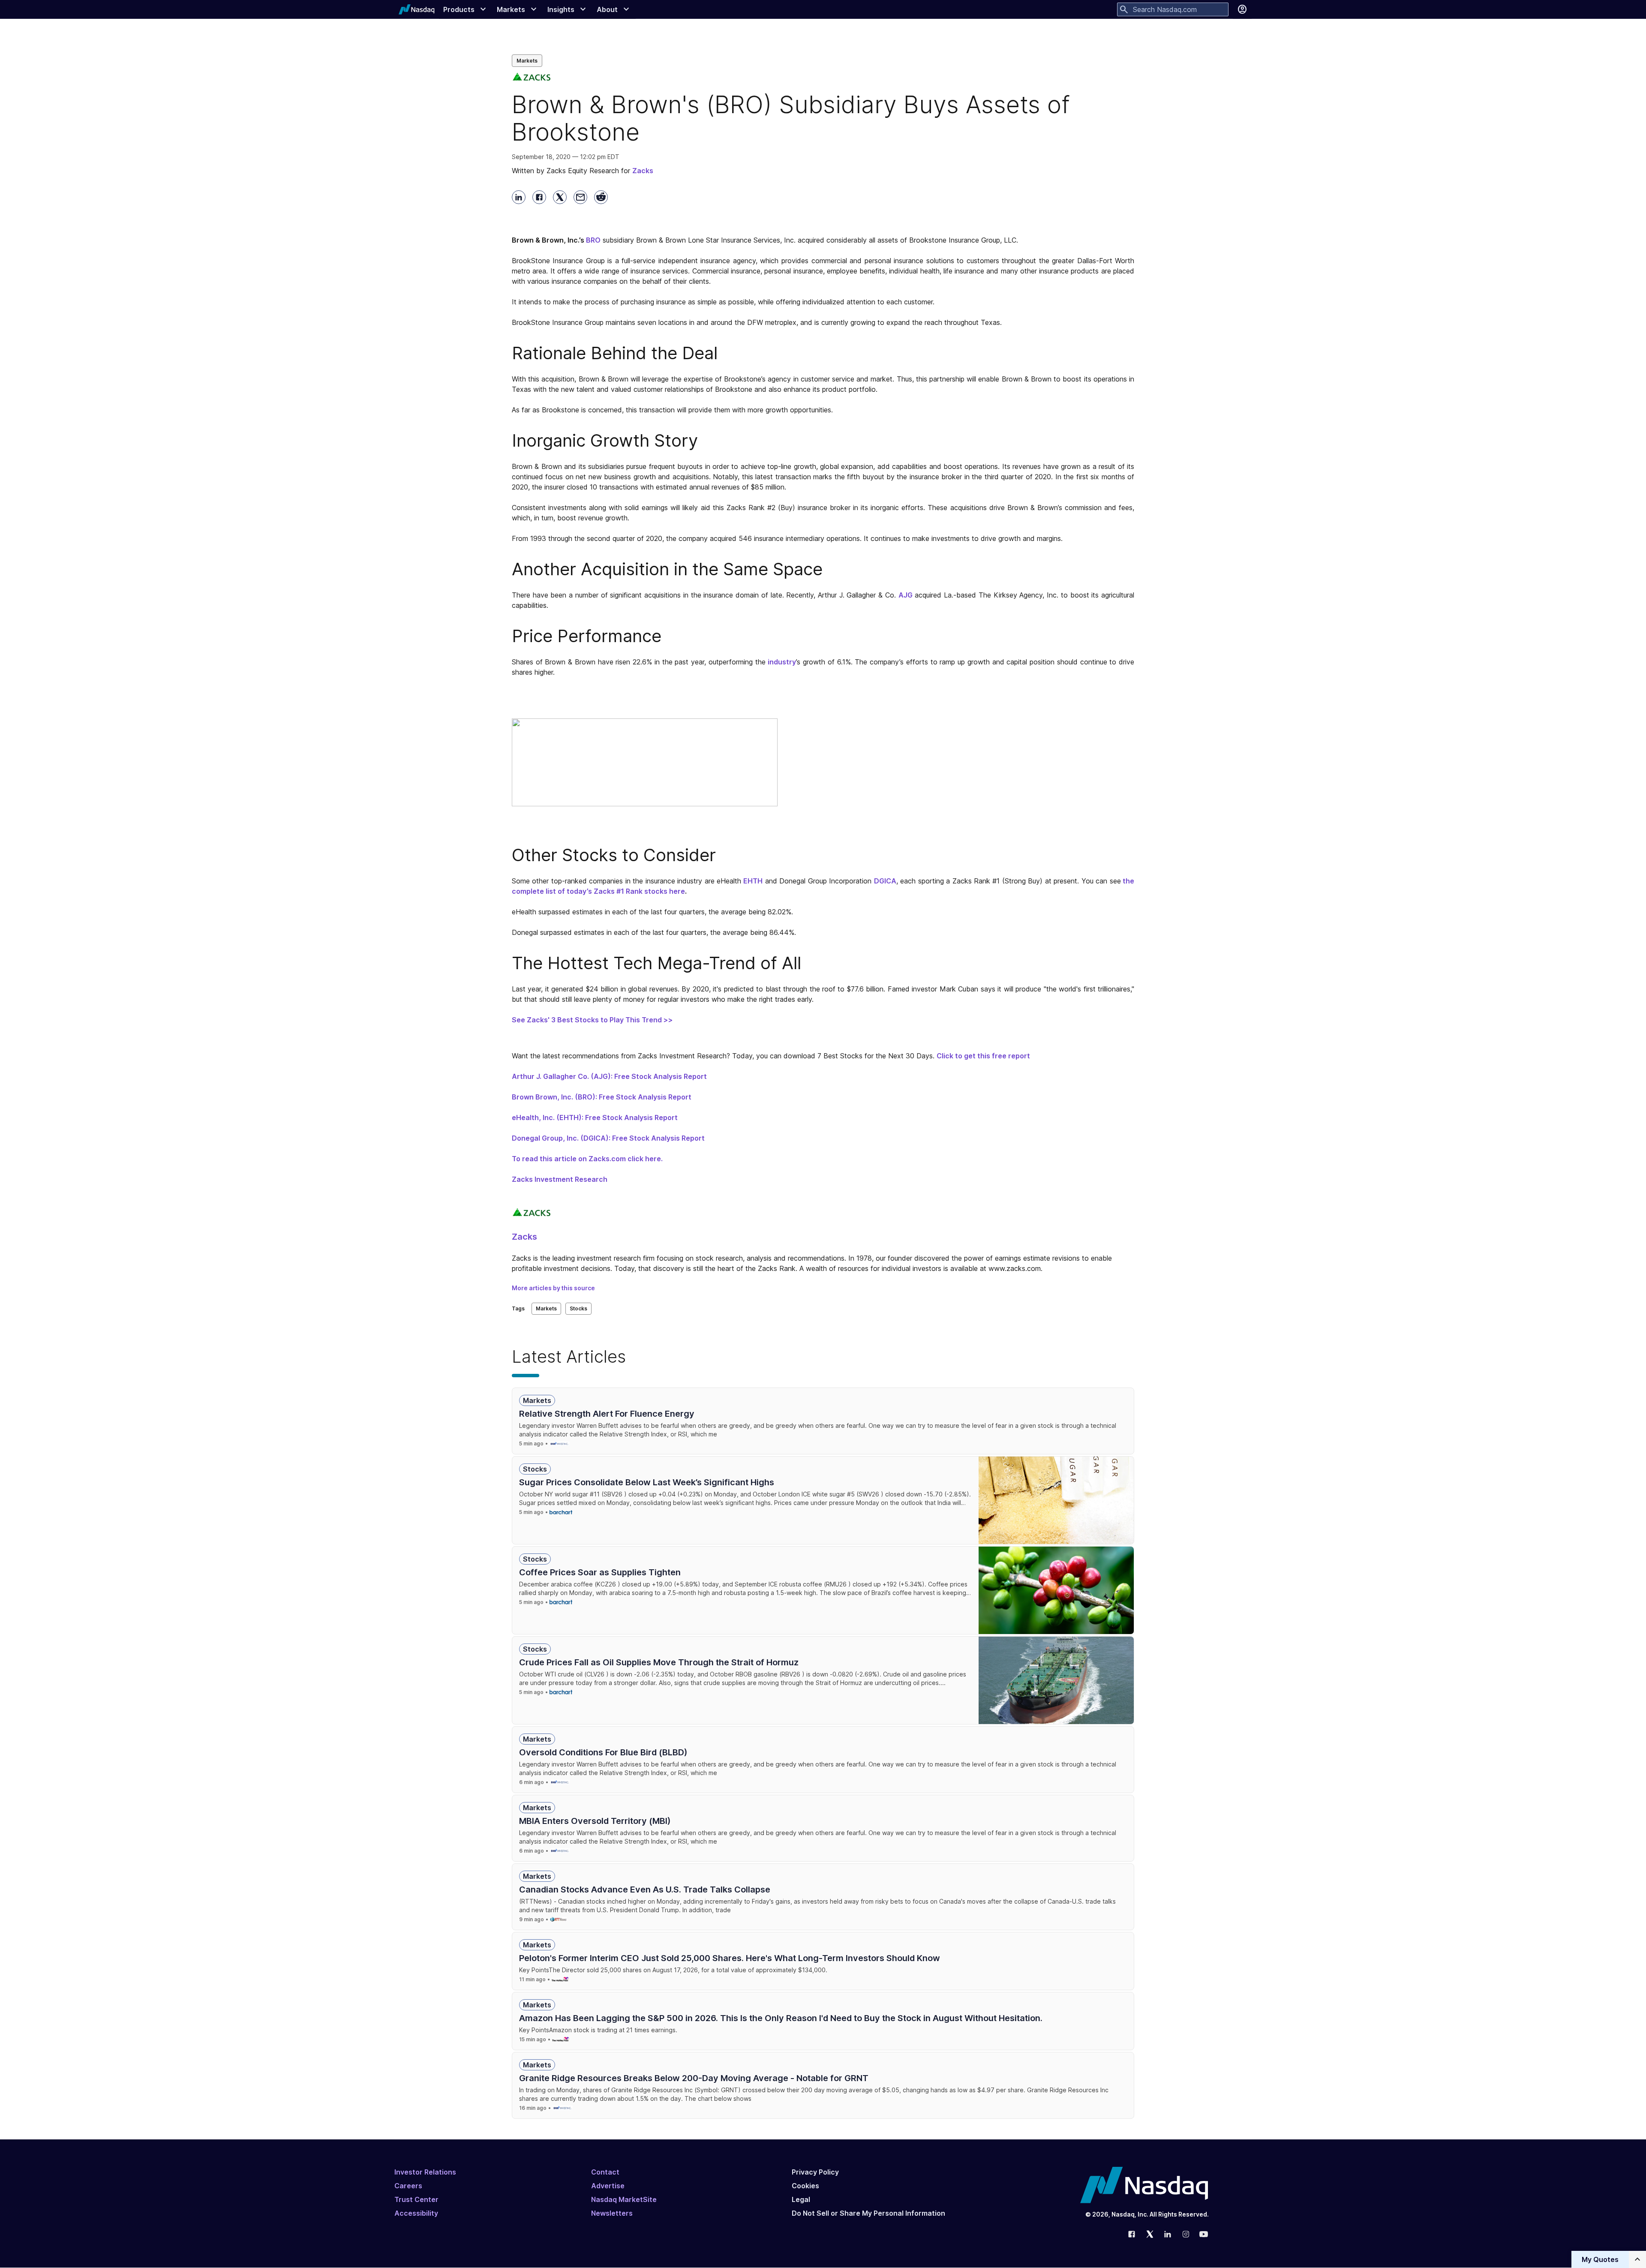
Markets (527, 61)
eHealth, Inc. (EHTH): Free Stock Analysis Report (595, 1117)
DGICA (885, 881)
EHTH (753, 881)
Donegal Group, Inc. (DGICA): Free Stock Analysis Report (608, 1138)
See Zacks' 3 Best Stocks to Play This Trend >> (592, 1020)
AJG (906, 595)
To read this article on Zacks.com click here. (587, 1159)
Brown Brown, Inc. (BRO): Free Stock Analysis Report (602, 1097)
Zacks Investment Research (560, 1179)
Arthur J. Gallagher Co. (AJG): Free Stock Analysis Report (609, 1076)
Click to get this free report (983, 1056)
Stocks (578, 1308)
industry (782, 662)
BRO (593, 240)
